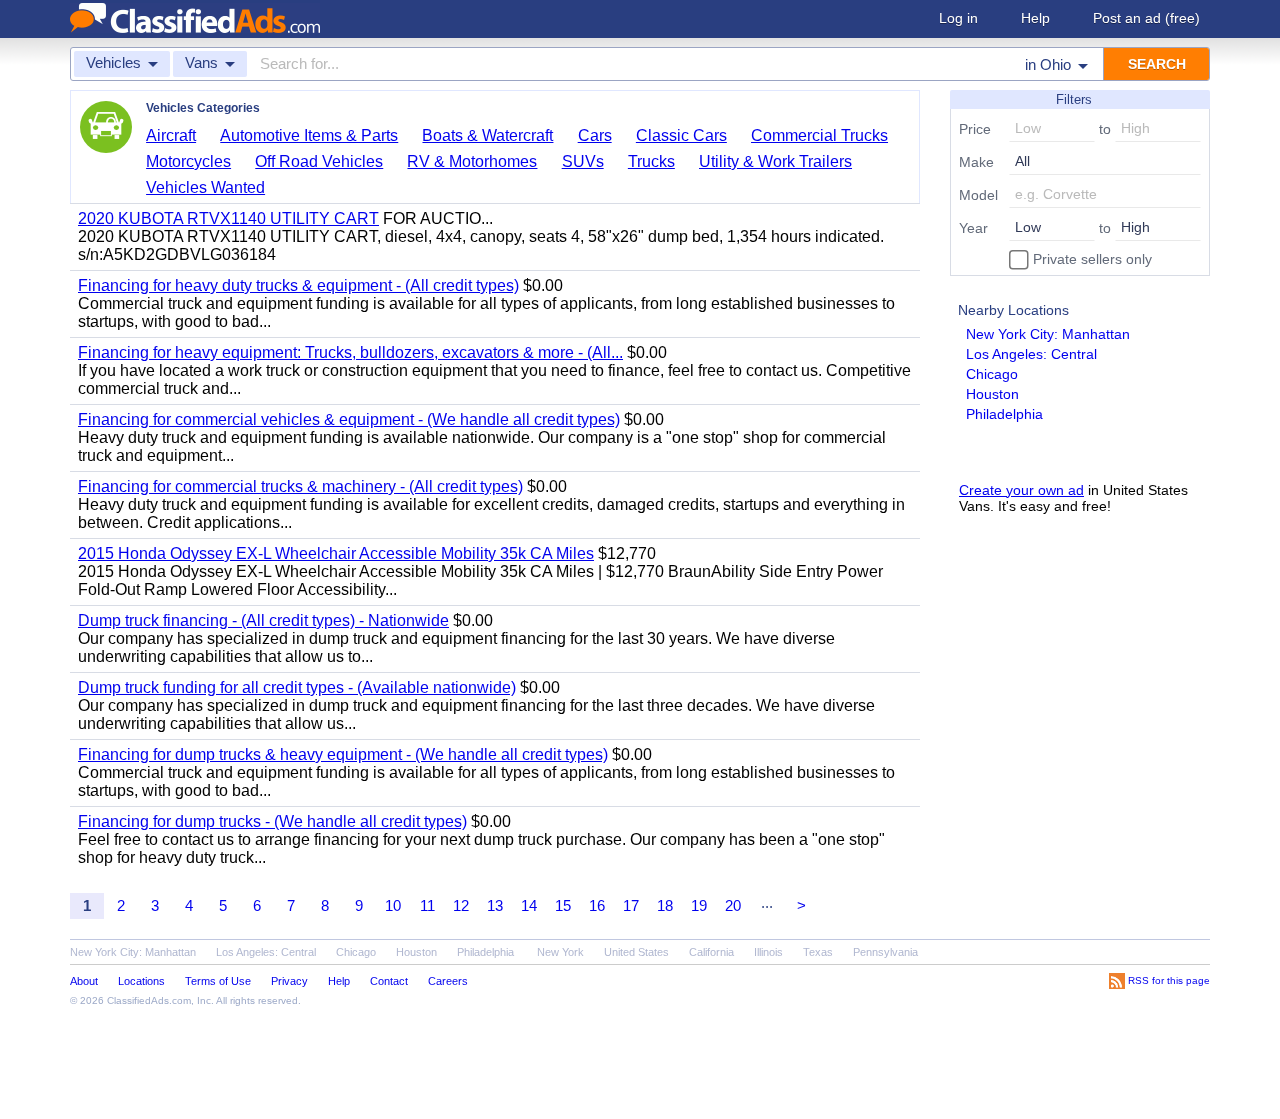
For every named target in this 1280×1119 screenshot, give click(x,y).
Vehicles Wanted (205, 187)
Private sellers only (1090, 259)
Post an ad (1146, 18)
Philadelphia (1004, 414)
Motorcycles (188, 161)
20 (733, 905)
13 (495, 905)
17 (631, 905)
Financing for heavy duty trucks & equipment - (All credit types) (298, 285)
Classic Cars (681, 135)
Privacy (289, 981)
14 (529, 905)
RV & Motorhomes (472, 161)
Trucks (651, 161)
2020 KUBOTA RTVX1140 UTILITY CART (228, 218)
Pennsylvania (885, 952)
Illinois (768, 952)
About (84, 981)
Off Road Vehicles (319, 161)
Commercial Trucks (819, 135)
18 (665, 905)
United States (636, 952)
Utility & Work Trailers (775, 161)
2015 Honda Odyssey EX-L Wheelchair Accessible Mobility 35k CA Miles (336, 553)
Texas (818, 952)
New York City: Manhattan (1048, 334)
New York (560, 952)
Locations (141, 981)
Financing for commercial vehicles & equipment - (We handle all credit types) (349, 419)
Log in (958, 18)
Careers (448, 981)
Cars (595, 135)
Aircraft (171, 135)
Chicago (992, 374)
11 (427, 905)
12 (461, 905)
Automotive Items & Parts (309, 135)
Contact (389, 981)
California (711, 952)
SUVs (583, 161)
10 (393, 905)
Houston (992, 394)
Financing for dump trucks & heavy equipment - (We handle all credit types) (343, 754)
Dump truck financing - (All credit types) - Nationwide (263, 620)
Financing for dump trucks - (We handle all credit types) (272, 821)
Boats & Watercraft (487, 135)
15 (563, 905)
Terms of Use (218, 981)
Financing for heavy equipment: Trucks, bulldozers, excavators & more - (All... (350, 352)
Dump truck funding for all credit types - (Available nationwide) (297, 687)
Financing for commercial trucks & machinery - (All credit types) (300, 486)
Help (1035, 18)
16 (597, 905)
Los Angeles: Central (1031, 354)
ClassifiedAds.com (149, 1000)
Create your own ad (1021, 490)
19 (699, 905)
